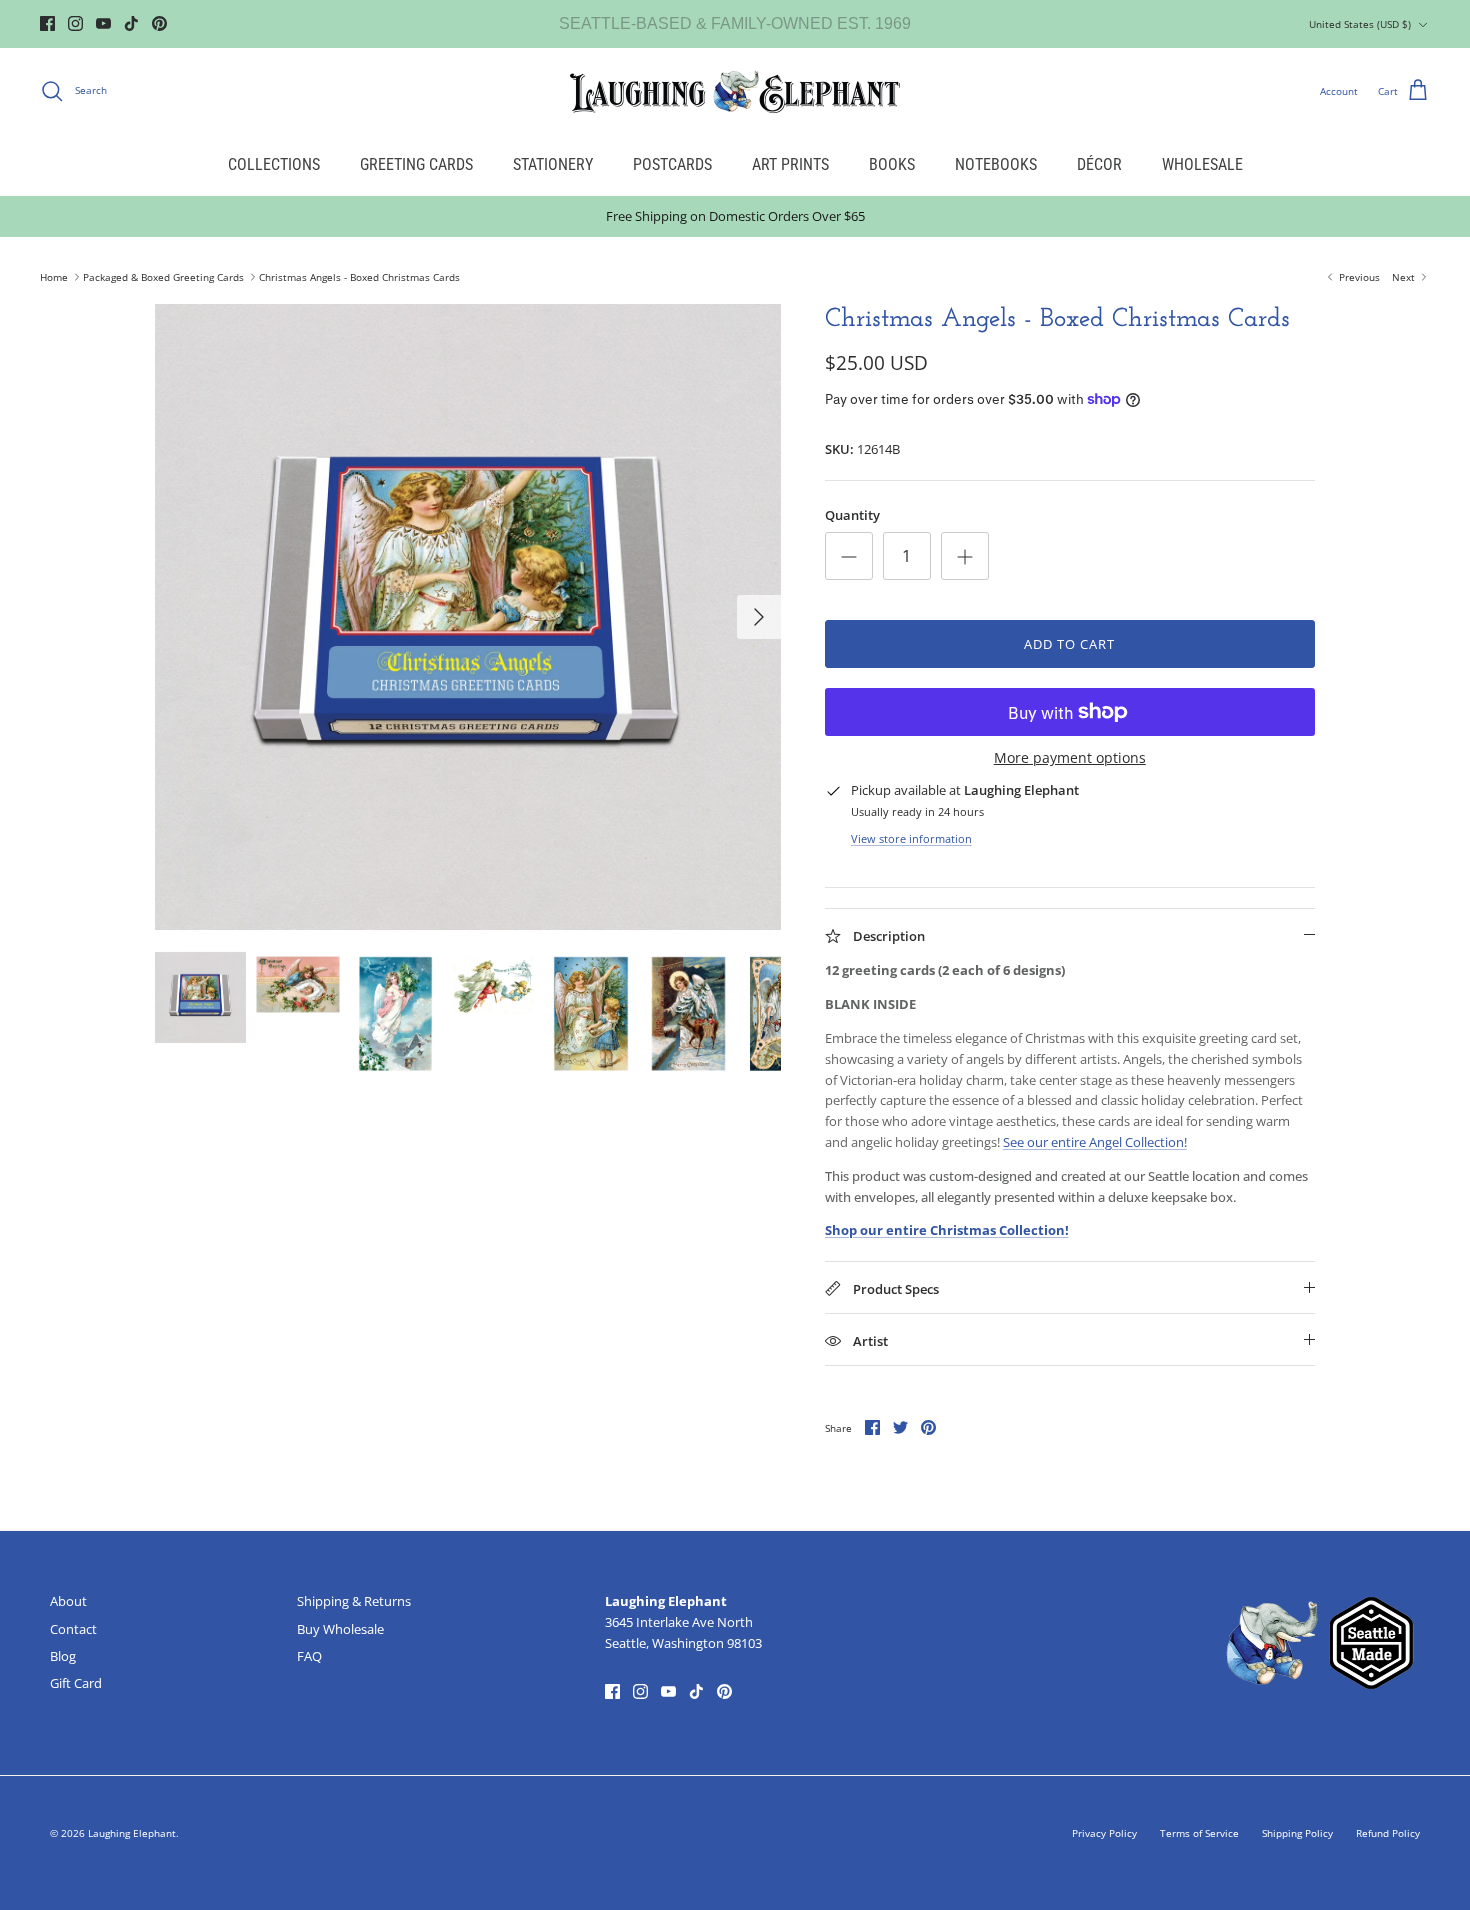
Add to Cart (1069, 644)
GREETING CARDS (416, 164)
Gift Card (76, 1683)
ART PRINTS (790, 164)
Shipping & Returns (354, 1601)
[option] (468, 617)
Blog (63, 1656)
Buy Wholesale (340, 1629)
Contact (73, 1629)
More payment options (1070, 758)
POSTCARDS (672, 164)
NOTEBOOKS (996, 164)
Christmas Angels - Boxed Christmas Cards (359, 277)
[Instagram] (75, 23)
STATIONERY (553, 164)
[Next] (759, 617)
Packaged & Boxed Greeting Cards (163, 277)
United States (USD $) (1360, 24)
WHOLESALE (1202, 164)
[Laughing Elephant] (735, 91)
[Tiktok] (131, 23)
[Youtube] (103, 23)
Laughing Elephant (132, 1833)
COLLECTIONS (274, 164)
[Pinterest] (159, 23)
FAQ (309, 1656)
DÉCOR (1099, 164)
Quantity (852, 515)
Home (54, 277)
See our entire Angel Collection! (1095, 1142)
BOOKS (892, 164)
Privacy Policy (1104, 1833)
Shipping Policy (1297, 1833)
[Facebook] (47, 23)
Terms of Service (1199, 1833)
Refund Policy (1388, 1833)
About (68, 1601)
